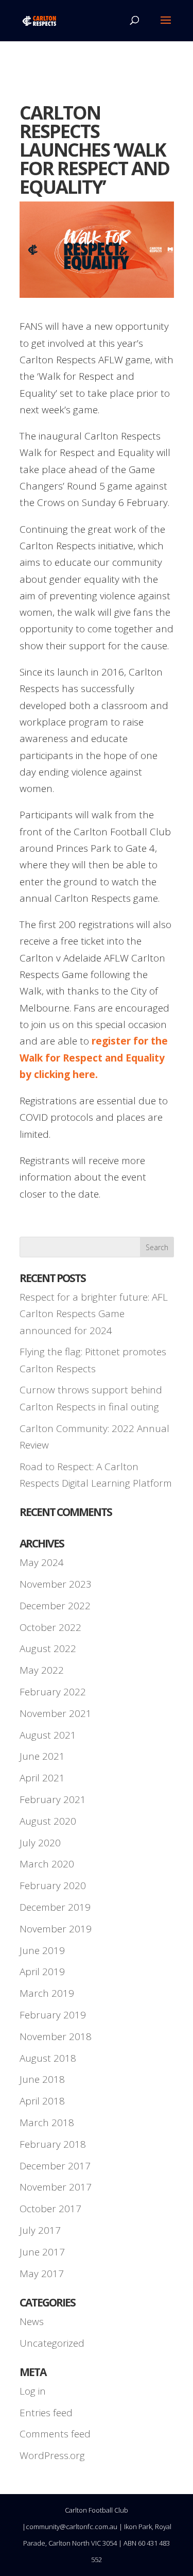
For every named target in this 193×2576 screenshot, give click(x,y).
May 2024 (42, 1562)
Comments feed (55, 2434)
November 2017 (56, 2187)
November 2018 (56, 2036)
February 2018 (53, 2144)
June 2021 (42, 1756)
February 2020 (53, 1885)
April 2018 (42, 2101)
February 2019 (53, 2015)
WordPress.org (52, 2455)
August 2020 (48, 1821)
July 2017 (40, 2230)
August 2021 (48, 1735)
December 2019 (55, 1907)
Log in (33, 2391)
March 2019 (47, 1993)
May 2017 (42, 2274)
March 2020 (47, 1864)
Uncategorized (52, 2343)
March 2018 (47, 2123)
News (32, 2321)
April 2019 (42, 1972)
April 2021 (42, 1778)
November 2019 (56, 1929)
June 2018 (42, 2079)
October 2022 (50, 1627)
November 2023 (56, 1584)
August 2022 (48, 1648)
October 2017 (50, 2209)
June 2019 (42, 1950)
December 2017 (55, 2166)
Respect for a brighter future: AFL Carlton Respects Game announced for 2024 (94, 1314)
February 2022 (53, 1692)
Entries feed (46, 2413)
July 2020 (40, 1843)
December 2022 (55, 1606)
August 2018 (48, 2058)
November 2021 (56, 1713)
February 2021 (53, 1799)
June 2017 (42, 2252)
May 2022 (42, 1670)
